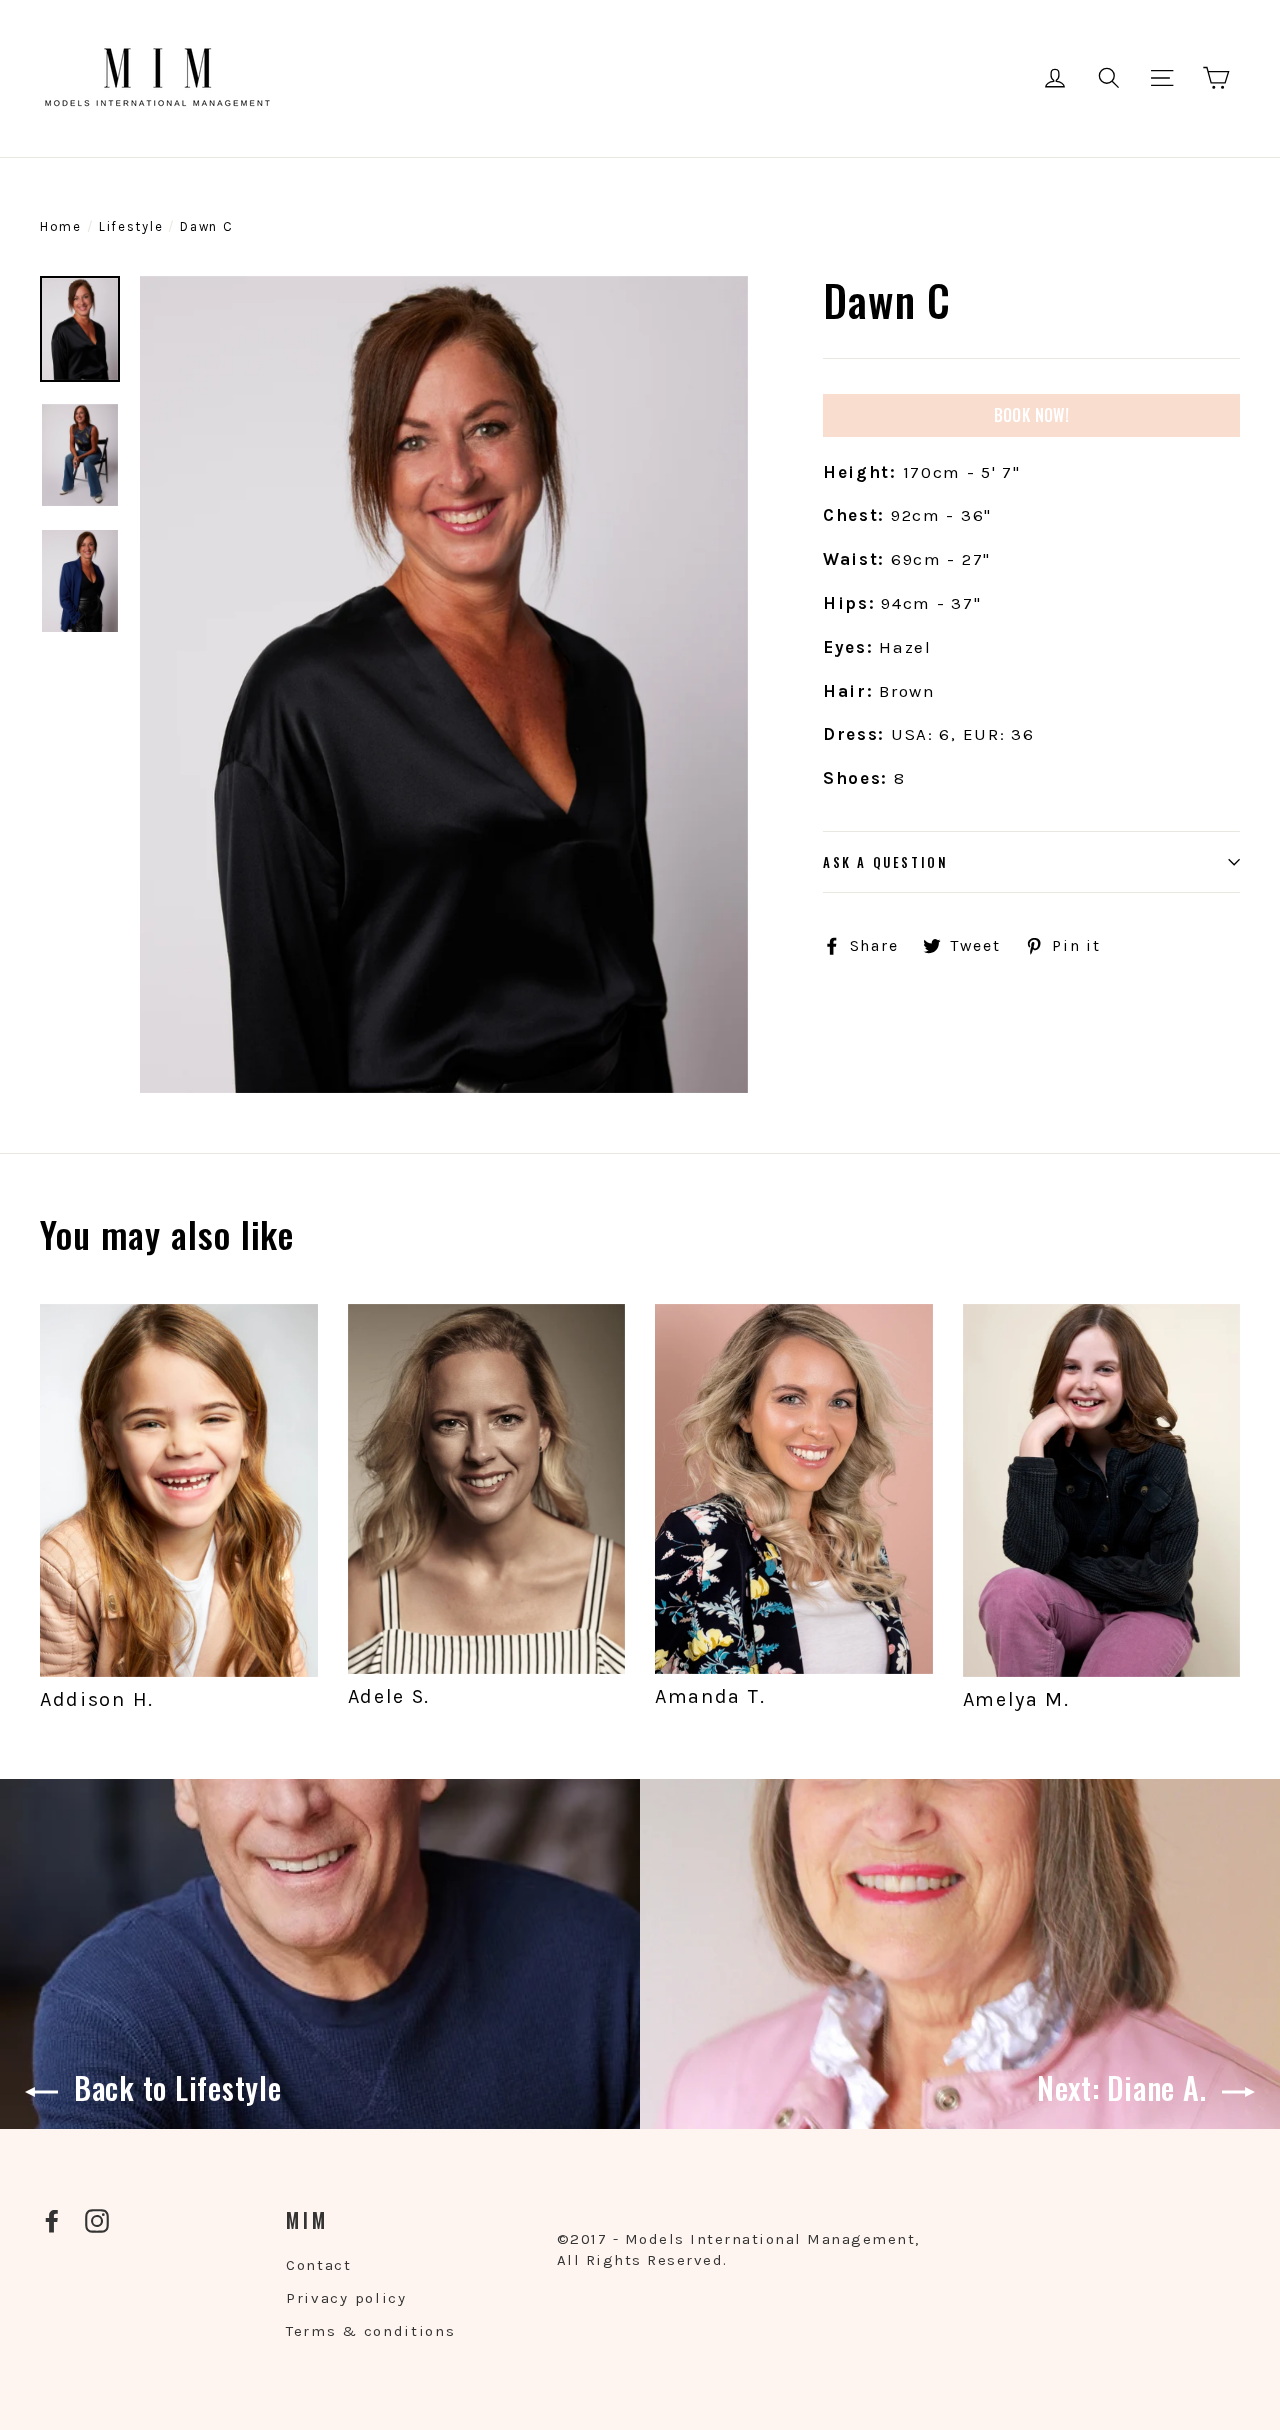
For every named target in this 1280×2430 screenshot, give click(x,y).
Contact (319, 2265)
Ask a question (885, 862)
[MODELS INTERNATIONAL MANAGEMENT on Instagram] (97, 2221)
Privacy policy (346, 2298)
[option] (444, 684)
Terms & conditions (371, 2331)
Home (61, 226)
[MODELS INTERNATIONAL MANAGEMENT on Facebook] (52, 2221)
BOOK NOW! (1032, 415)
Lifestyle (131, 226)
